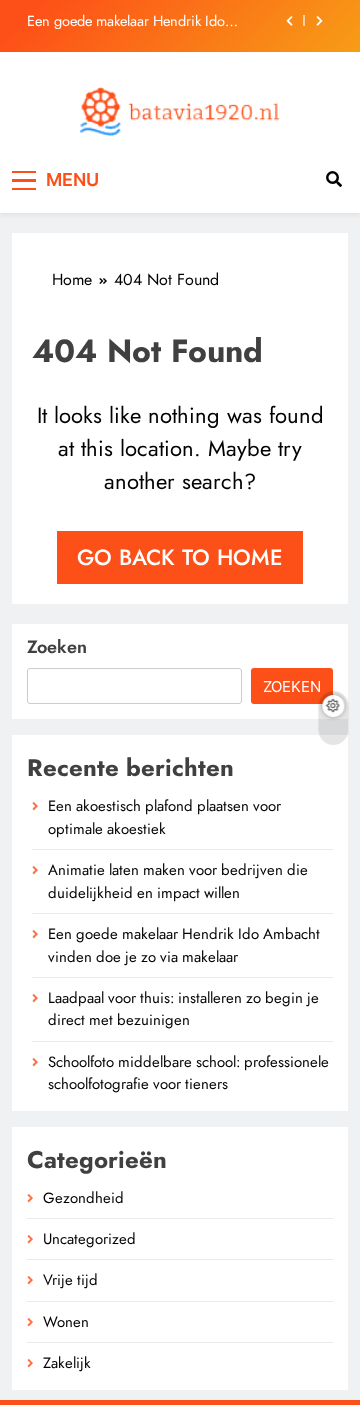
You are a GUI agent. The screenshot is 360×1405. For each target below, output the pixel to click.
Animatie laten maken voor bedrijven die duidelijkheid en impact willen (178, 881)
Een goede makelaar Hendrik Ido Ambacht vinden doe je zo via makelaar (146, 21)
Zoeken (57, 647)
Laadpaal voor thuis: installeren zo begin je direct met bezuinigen (183, 1009)
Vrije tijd (70, 1280)
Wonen (66, 1322)
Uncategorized (89, 1239)
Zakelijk (67, 1363)
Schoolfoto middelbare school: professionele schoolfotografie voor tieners (188, 1073)
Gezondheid (83, 1198)
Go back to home (180, 557)
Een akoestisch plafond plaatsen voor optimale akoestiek (164, 817)
